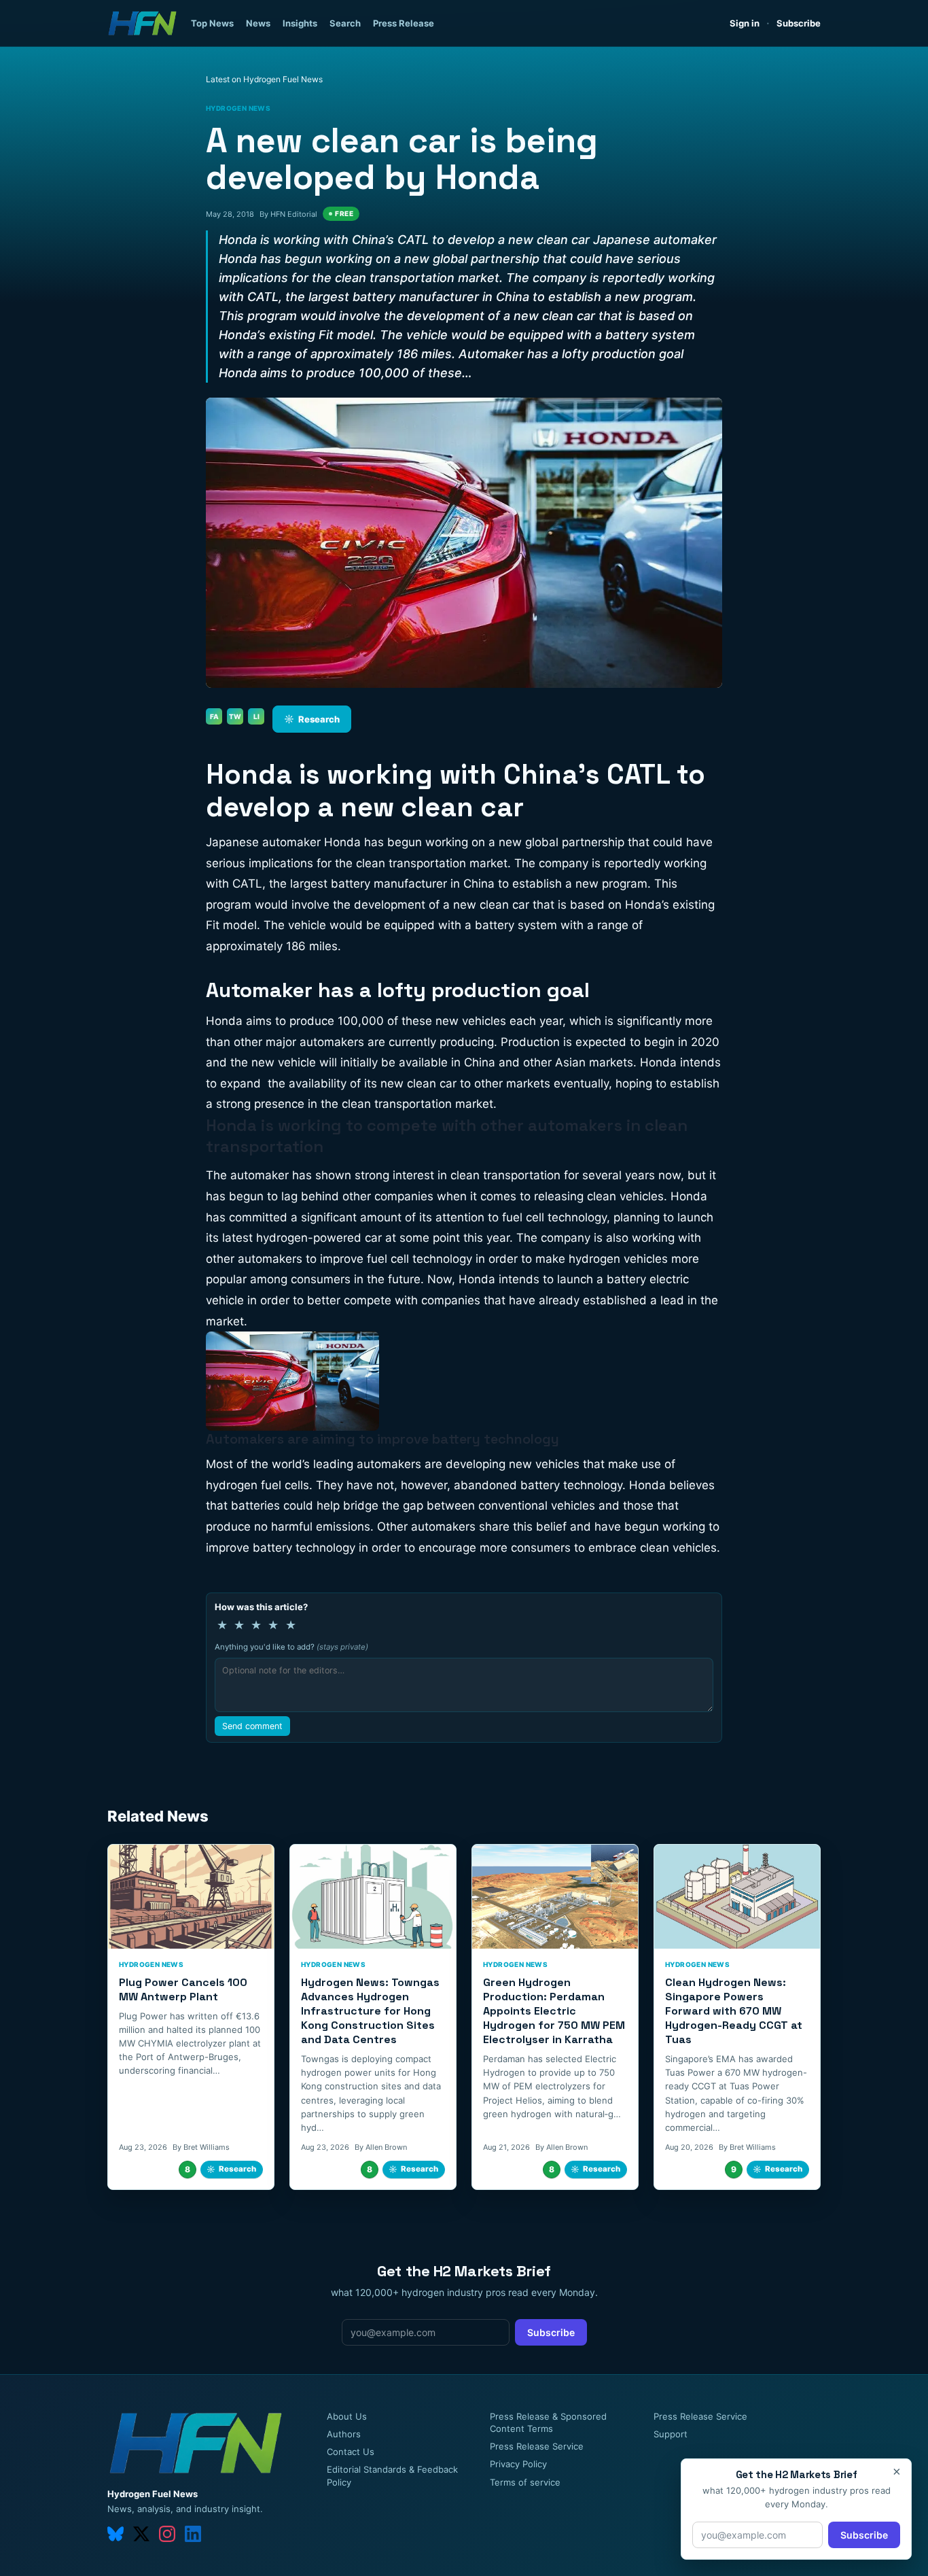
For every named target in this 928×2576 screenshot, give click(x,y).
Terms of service (525, 2482)
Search (345, 23)
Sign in (745, 23)
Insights (300, 23)
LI (256, 716)
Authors (344, 2434)
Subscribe (799, 23)
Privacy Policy (518, 2464)
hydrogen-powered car (319, 1238)
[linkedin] (193, 2534)
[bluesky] (115, 2534)
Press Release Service (537, 2446)
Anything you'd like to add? (291, 1647)
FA (214, 716)
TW (235, 716)
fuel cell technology (554, 1217)
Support (671, 2434)
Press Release (404, 23)
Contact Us (351, 2452)
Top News (212, 23)
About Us (347, 2416)
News (258, 23)
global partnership (575, 842)
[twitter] (141, 2534)
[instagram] (167, 2534)
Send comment (252, 1726)
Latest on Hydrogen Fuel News (264, 79)
